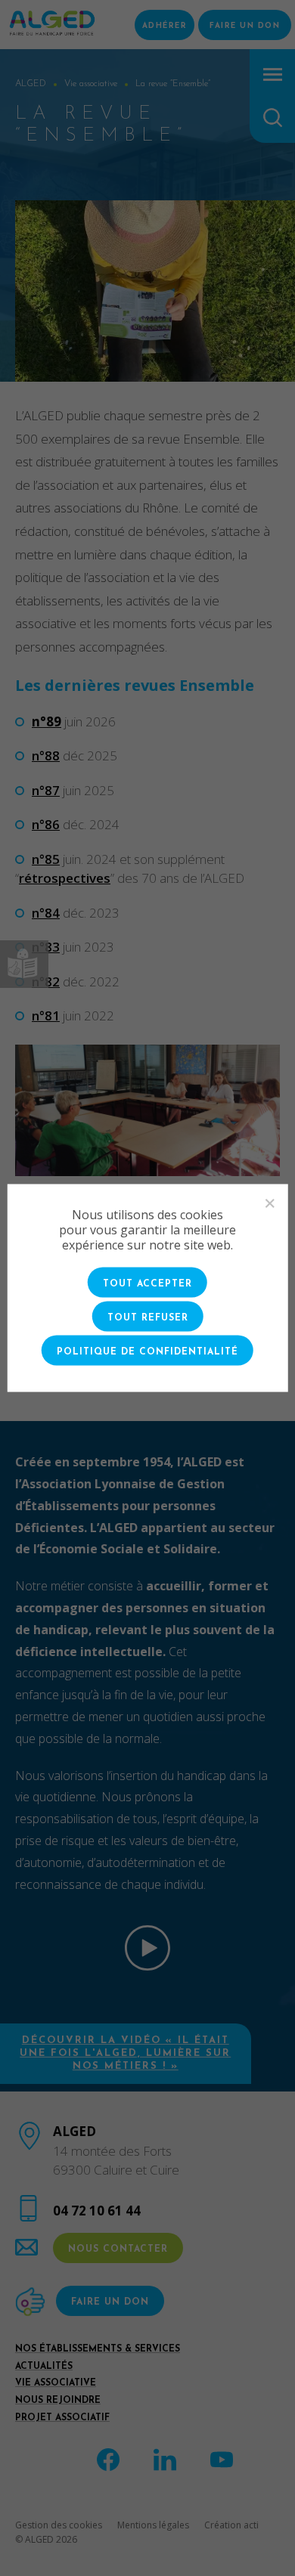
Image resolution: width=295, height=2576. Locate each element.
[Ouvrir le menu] (273, 74)
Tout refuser (148, 1318)
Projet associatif (62, 2418)
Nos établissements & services (98, 2349)
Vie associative (56, 2383)
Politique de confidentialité (147, 1352)
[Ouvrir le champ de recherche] (273, 118)
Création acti (231, 2525)
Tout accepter (147, 1284)
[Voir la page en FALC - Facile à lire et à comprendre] (24, 964)
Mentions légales (153, 2525)
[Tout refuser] (269, 1203)
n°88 (46, 755)
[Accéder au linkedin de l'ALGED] (165, 2458)
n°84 (46, 913)
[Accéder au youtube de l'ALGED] (222, 2458)
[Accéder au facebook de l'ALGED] (108, 2458)
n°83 (46, 947)
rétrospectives (65, 878)
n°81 (46, 1016)
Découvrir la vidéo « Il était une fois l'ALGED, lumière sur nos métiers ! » (125, 2053)
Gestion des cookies (59, 2525)
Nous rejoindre (58, 2401)
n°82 (46, 981)
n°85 (46, 859)
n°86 (46, 824)
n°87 (46, 790)
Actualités (44, 2367)
